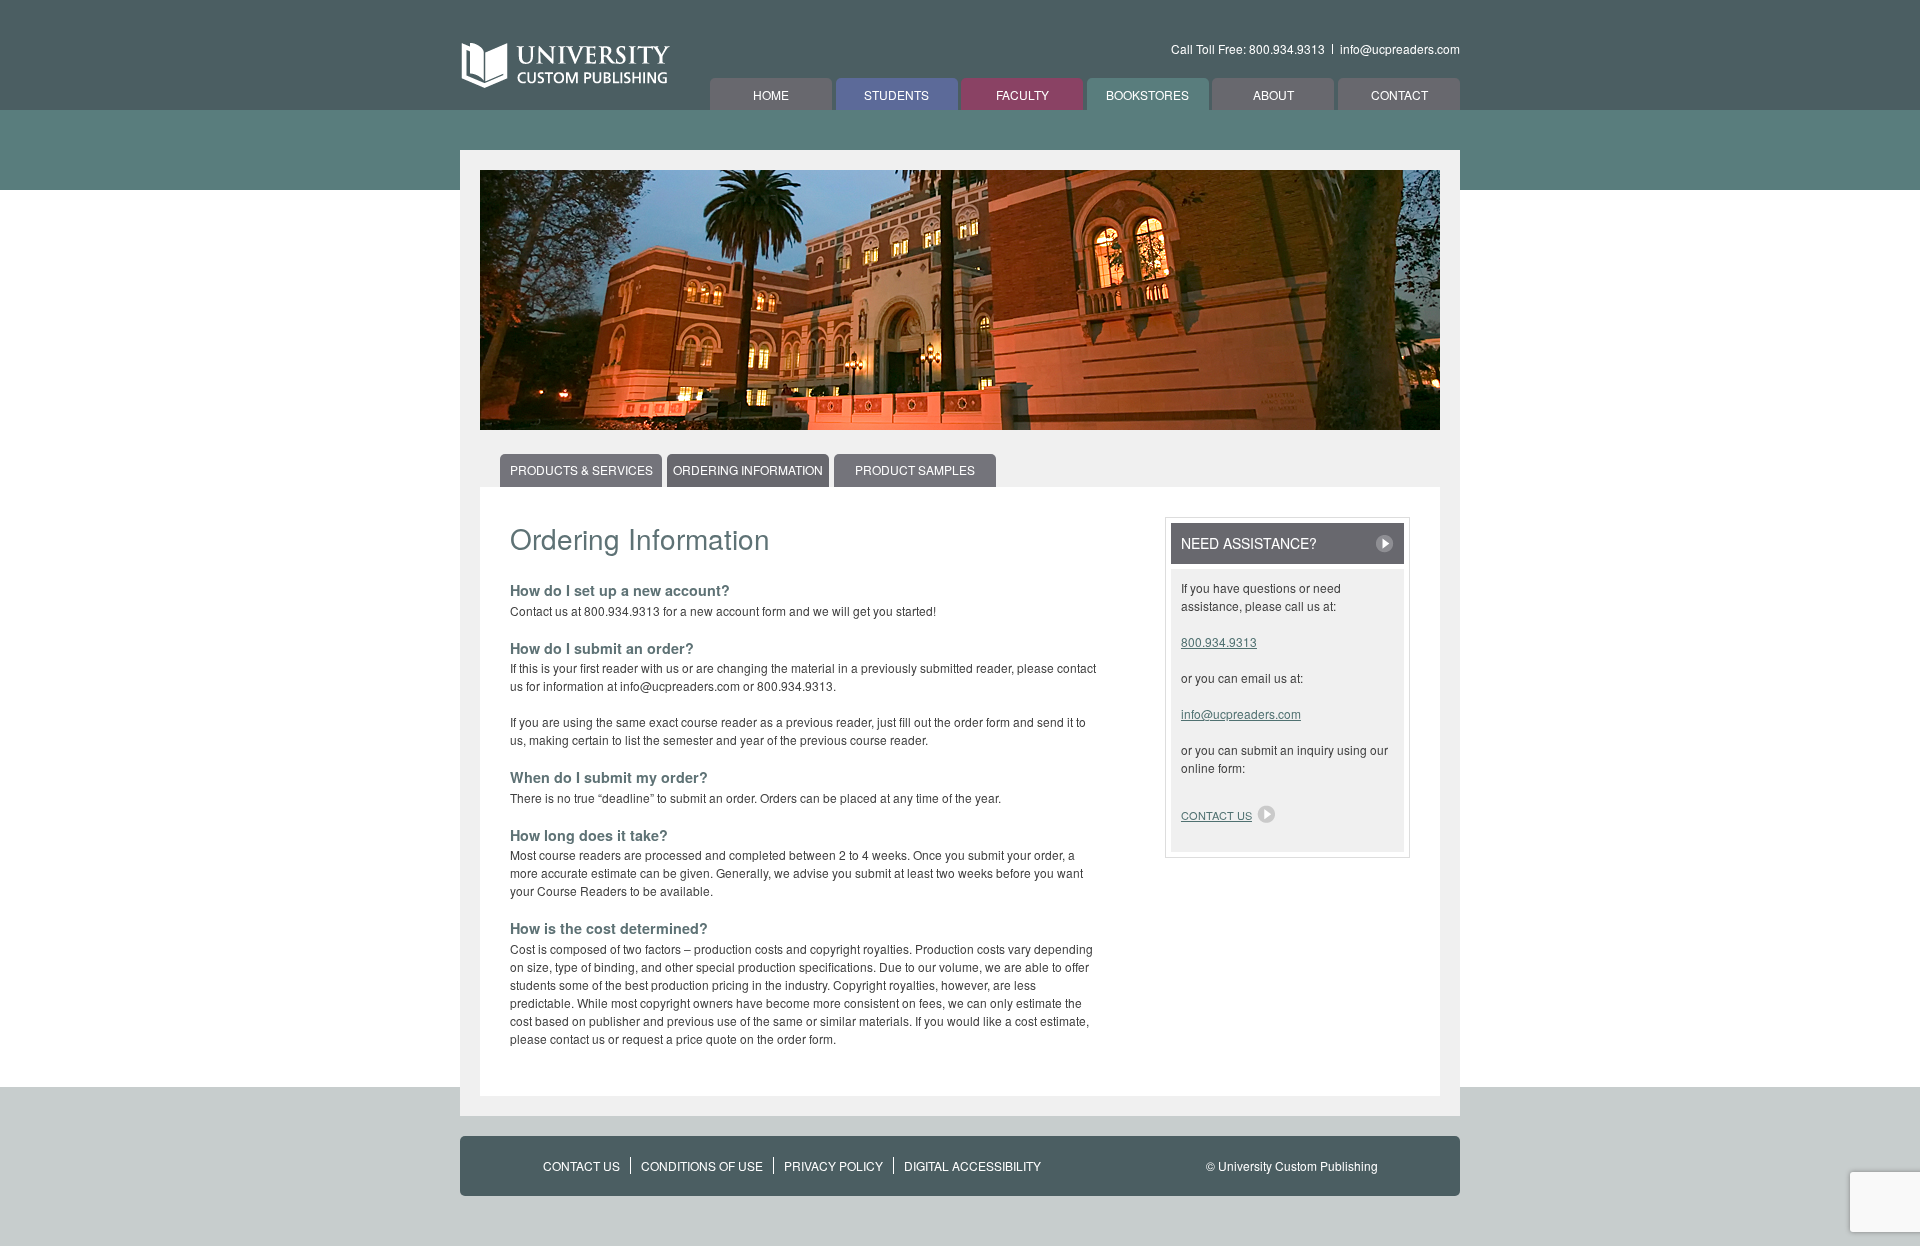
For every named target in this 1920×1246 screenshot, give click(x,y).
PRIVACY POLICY (833, 1165)
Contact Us (1216, 815)
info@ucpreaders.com (1400, 48)
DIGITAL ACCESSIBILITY (972, 1165)
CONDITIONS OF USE (702, 1165)
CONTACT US (581, 1165)
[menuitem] (583, 469)
